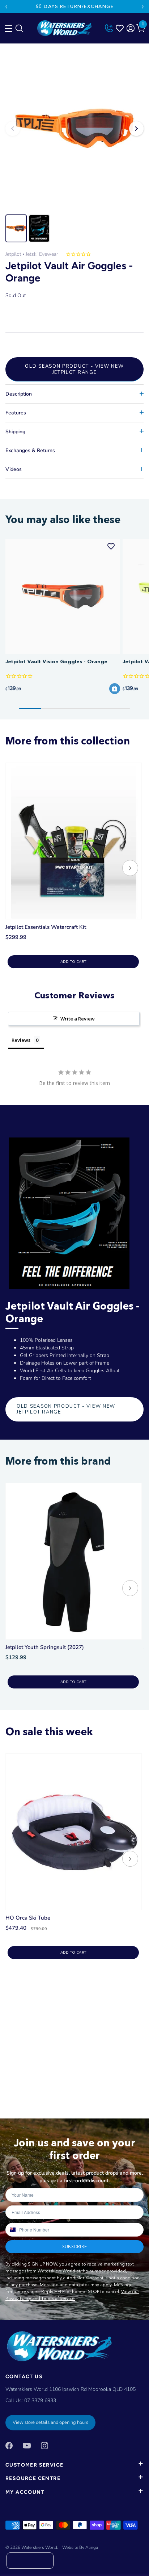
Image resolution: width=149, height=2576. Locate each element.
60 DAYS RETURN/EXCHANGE (74, 6)
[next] (130, 869)
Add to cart (73, 962)
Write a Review (78, 1019)
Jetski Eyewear (42, 254)
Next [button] (136, 129)
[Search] (19, 30)
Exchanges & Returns (30, 450)
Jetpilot (13, 254)
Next (143, 7)
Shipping (15, 432)
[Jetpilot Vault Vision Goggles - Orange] (63, 596)
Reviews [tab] (21, 1040)
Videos (14, 469)
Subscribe (74, 2247)
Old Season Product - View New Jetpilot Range (74, 369)
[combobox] (12, 2230)
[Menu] (7, 27)
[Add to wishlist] (111, 546)
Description (19, 394)
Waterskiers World (39, 2547)
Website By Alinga (80, 2547)
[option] (74, 129)
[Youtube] (27, 2445)
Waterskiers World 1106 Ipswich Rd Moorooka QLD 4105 (71, 2389)
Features (16, 413)
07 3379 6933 (40, 2400)
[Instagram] (44, 2445)
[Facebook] (9, 2445)
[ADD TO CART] (115, 689)
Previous (6, 7)
